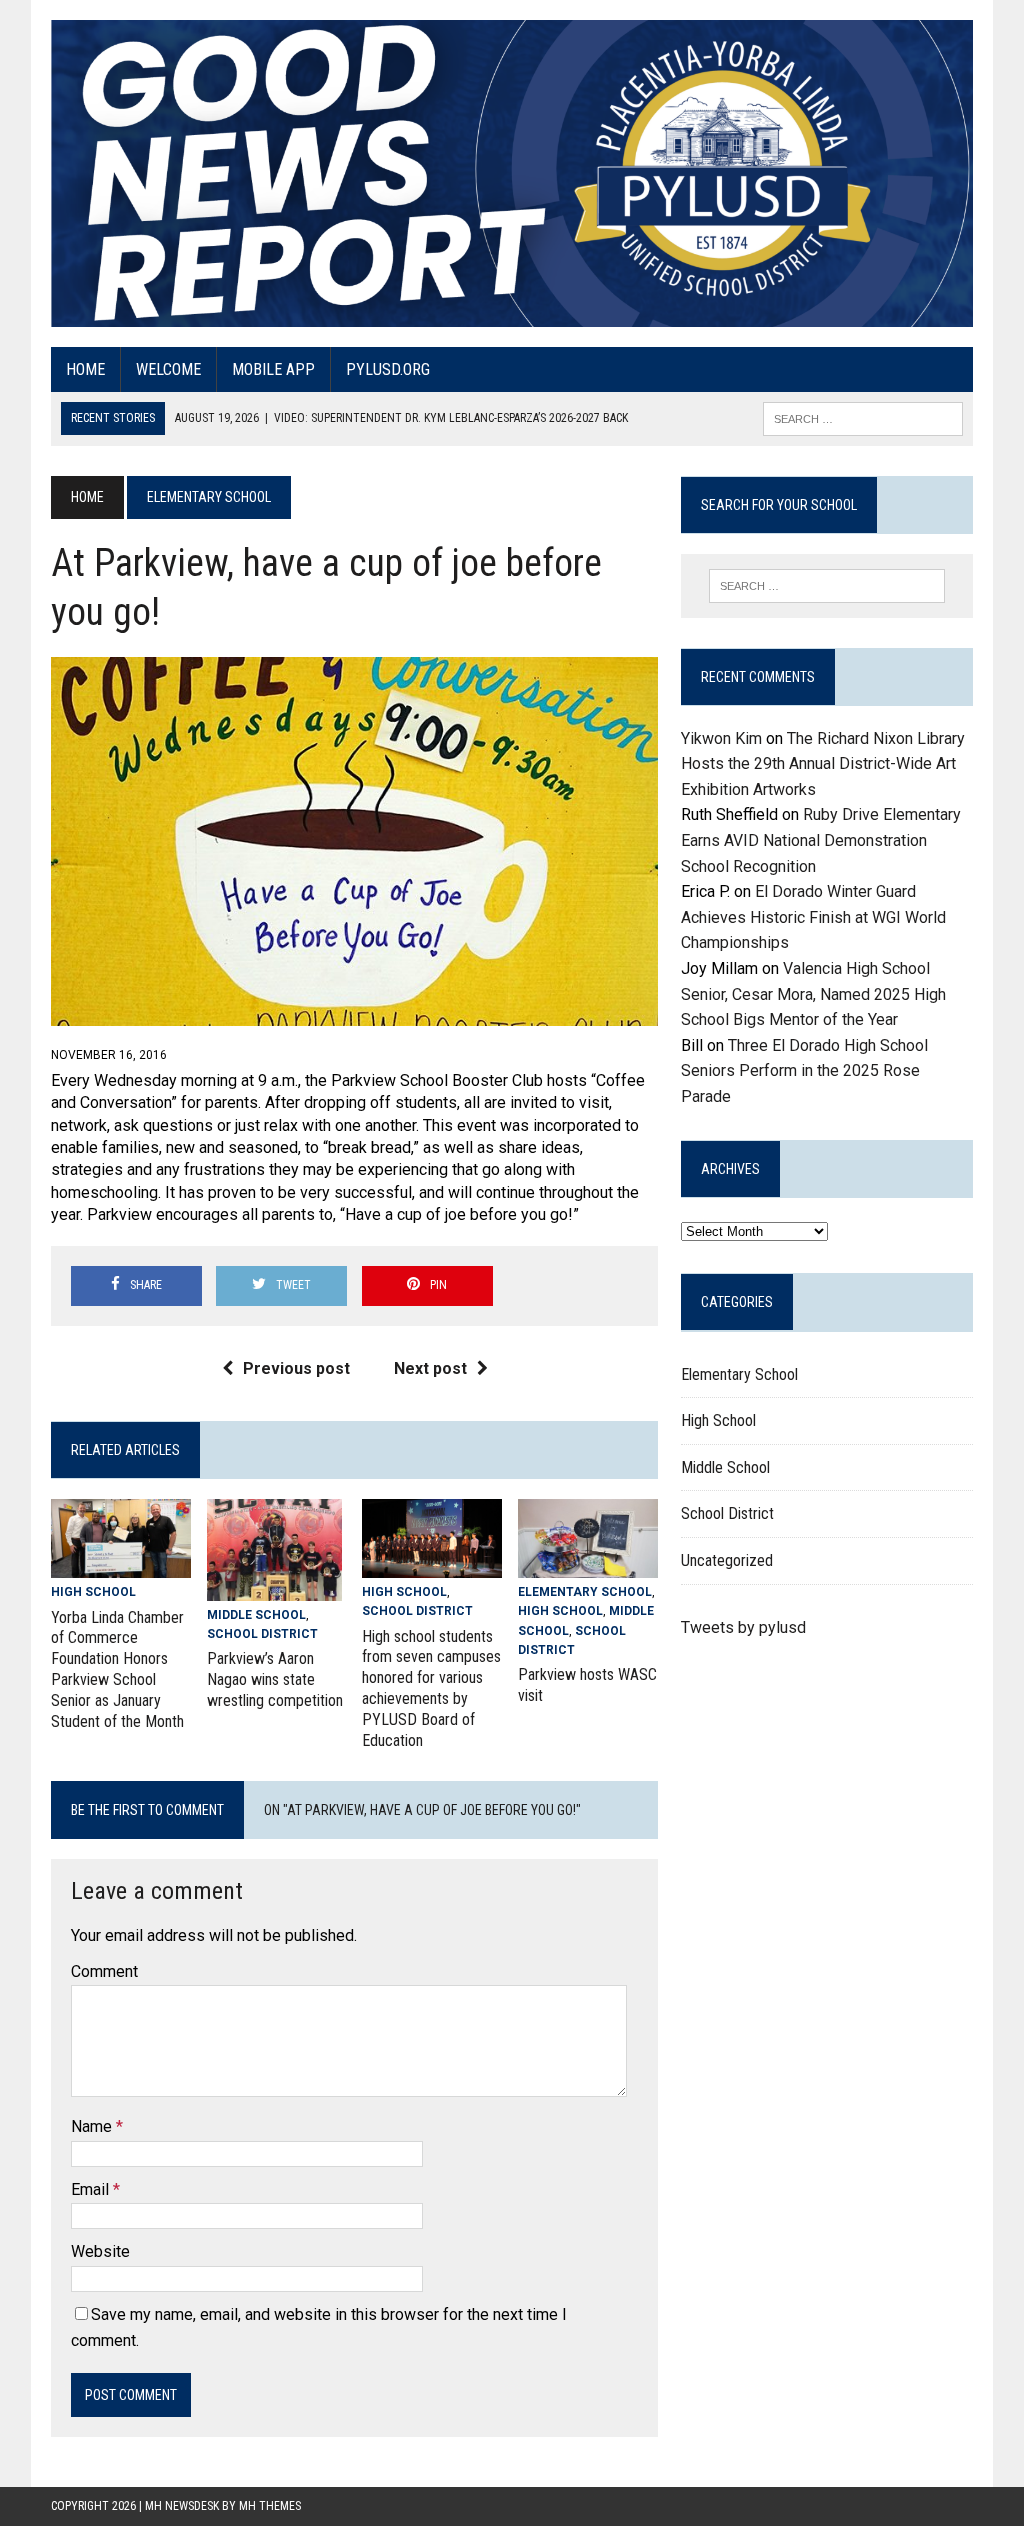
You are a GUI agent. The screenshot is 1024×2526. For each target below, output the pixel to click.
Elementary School (585, 1592)
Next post (430, 1368)
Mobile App (273, 369)
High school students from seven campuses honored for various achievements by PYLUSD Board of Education (431, 1688)
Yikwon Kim (721, 738)
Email (92, 2189)
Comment (104, 1971)
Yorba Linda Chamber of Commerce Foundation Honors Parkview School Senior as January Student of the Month (117, 1669)
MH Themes (270, 2506)
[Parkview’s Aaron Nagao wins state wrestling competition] (274, 1587)
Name (93, 2126)
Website (100, 2251)
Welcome (168, 369)
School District (262, 1634)
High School (93, 1592)
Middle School (256, 1615)
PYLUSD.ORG (388, 369)
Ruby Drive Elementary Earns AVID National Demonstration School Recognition (821, 840)
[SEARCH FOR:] (863, 417)
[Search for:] (826, 586)
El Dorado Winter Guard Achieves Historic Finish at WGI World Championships (813, 917)
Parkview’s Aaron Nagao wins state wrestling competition (275, 1679)
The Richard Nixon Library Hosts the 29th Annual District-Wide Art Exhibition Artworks (823, 764)
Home (85, 369)
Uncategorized (727, 1560)
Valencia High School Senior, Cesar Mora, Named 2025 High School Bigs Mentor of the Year (813, 994)
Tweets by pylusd (743, 1627)
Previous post (296, 1368)
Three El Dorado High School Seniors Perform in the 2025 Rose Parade (804, 1071)
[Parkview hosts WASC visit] (588, 1565)
